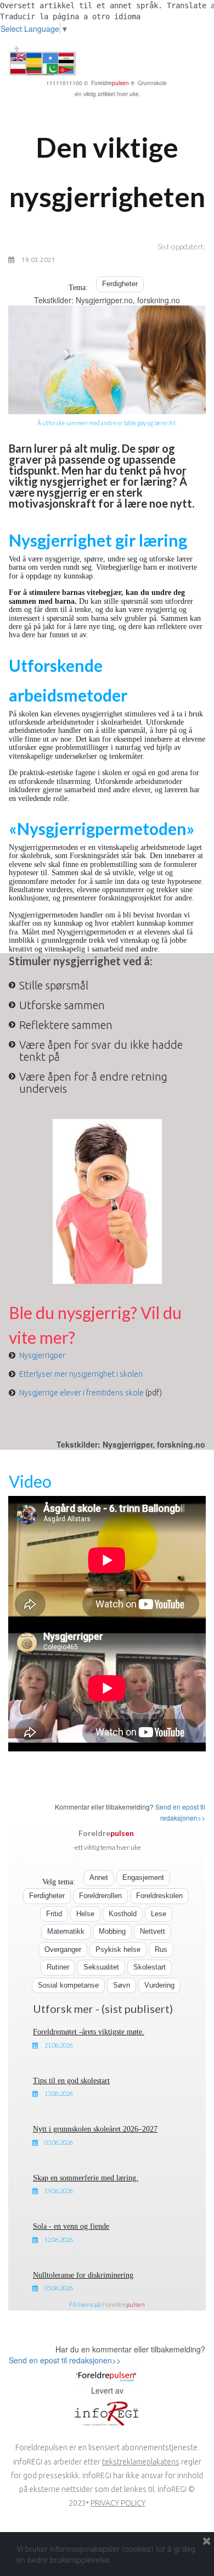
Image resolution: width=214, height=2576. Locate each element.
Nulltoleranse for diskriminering (83, 2275)
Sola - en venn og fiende (71, 2226)
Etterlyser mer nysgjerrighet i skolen (81, 1374)
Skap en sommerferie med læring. (86, 2178)
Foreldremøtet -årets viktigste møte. (89, 2032)
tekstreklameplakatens (141, 2462)
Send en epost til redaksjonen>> (65, 2360)
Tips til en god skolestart (71, 2081)
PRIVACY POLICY (118, 2503)
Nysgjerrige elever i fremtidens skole (81, 1393)
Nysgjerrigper (42, 1355)
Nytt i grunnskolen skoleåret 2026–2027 (95, 2129)
